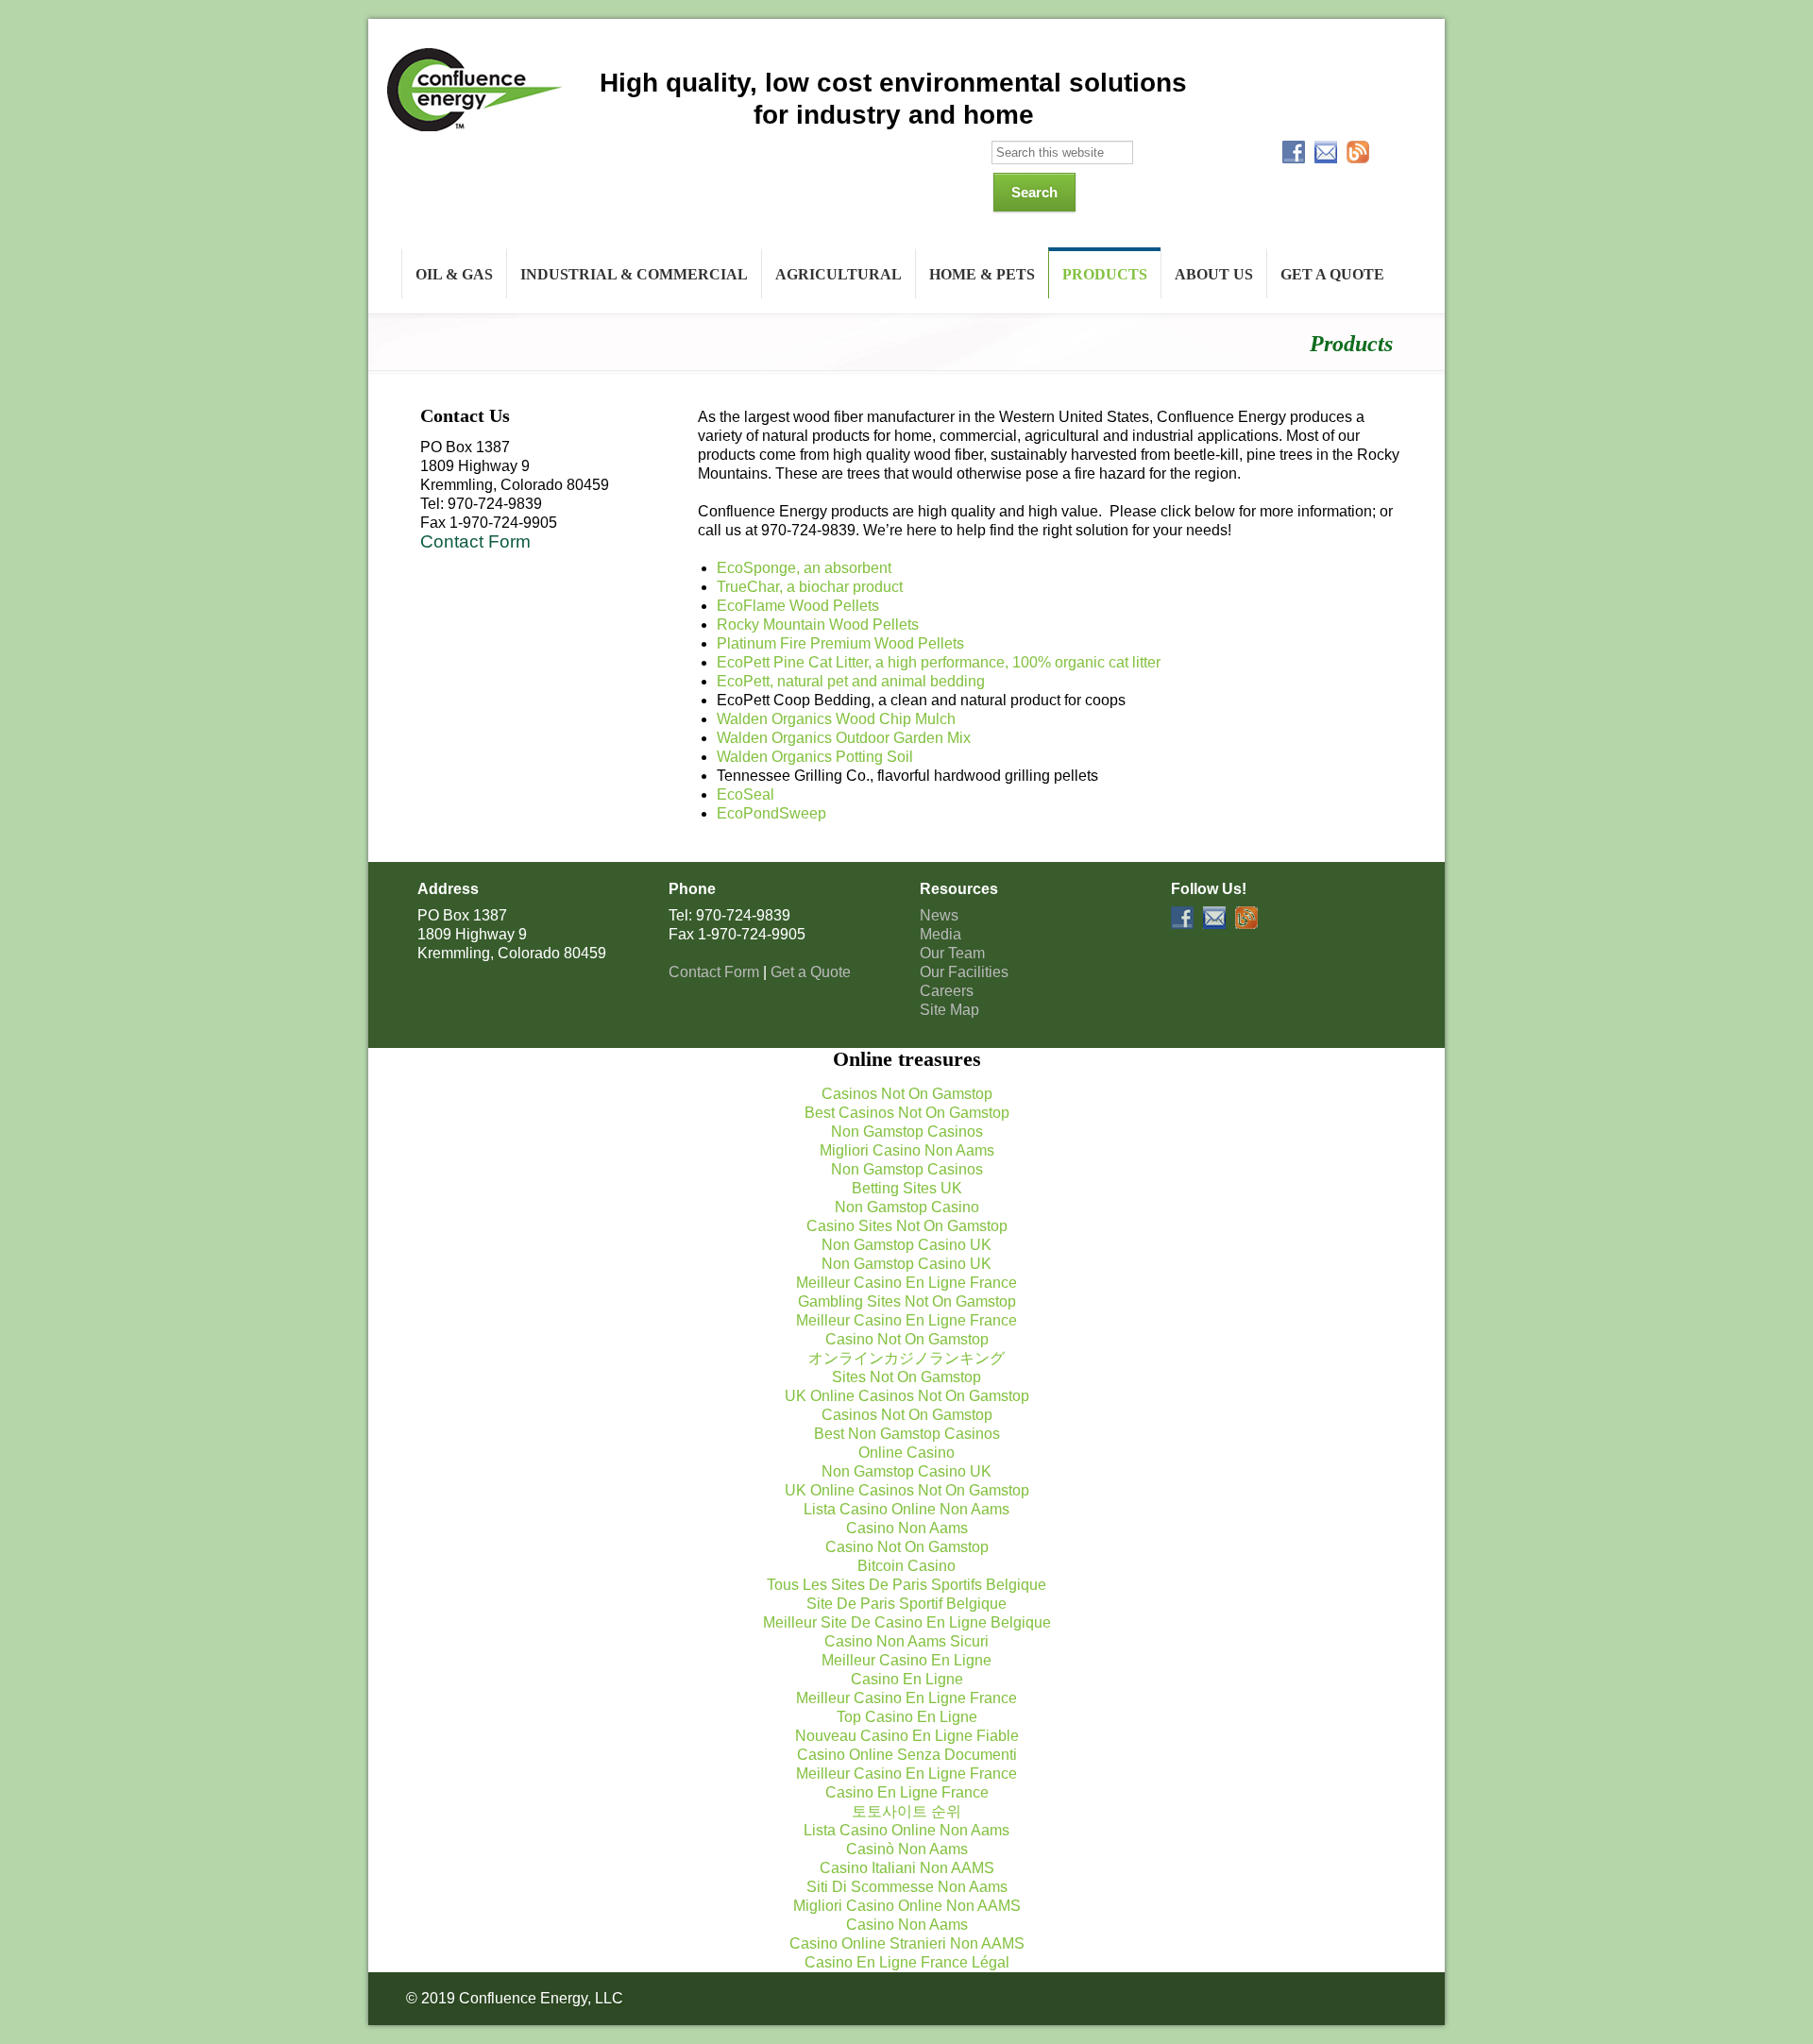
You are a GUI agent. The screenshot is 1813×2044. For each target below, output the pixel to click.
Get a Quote (811, 972)
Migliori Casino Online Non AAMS (907, 1906)
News (939, 915)
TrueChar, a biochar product (810, 587)
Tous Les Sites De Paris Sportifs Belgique (906, 1585)
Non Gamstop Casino (907, 1207)
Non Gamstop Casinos (907, 1132)
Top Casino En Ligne (907, 1717)
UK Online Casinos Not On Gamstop (907, 1396)
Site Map (949, 1010)
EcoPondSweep (771, 813)
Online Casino (906, 1453)
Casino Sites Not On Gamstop (907, 1226)
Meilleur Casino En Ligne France (906, 1283)
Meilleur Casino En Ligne (906, 1660)
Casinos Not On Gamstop (907, 1094)
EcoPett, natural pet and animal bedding (851, 681)
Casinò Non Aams (907, 1849)
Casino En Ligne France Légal (907, 1962)
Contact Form (475, 541)
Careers (947, 991)
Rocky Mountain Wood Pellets (818, 625)
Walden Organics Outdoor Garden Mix (844, 738)
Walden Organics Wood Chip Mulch (836, 719)
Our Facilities (964, 972)
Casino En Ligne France (907, 1792)
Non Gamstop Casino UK (906, 1245)
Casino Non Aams (907, 1528)
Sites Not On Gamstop (906, 1377)
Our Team (952, 953)
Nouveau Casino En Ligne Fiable (907, 1736)
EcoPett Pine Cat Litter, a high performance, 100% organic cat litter (939, 662)
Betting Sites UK (907, 1188)
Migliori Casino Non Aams (907, 1150)
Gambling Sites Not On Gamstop (907, 1301)
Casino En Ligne (907, 1679)
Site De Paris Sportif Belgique (906, 1604)
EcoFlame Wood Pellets (798, 606)
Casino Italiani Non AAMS (907, 1868)
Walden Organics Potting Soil (815, 757)
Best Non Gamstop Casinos (907, 1434)
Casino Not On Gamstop (907, 1339)
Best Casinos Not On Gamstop (907, 1113)
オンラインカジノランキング (906, 1358)
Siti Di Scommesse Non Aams (907, 1887)
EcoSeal (746, 794)
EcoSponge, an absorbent (804, 568)
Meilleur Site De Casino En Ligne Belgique (907, 1622)
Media (940, 934)
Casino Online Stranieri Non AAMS (907, 1943)
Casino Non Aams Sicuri (906, 1641)
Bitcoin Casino (906, 1566)
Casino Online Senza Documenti (907, 1755)
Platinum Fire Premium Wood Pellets (840, 643)
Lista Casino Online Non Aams (906, 1509)
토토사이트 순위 (906, 1811)
